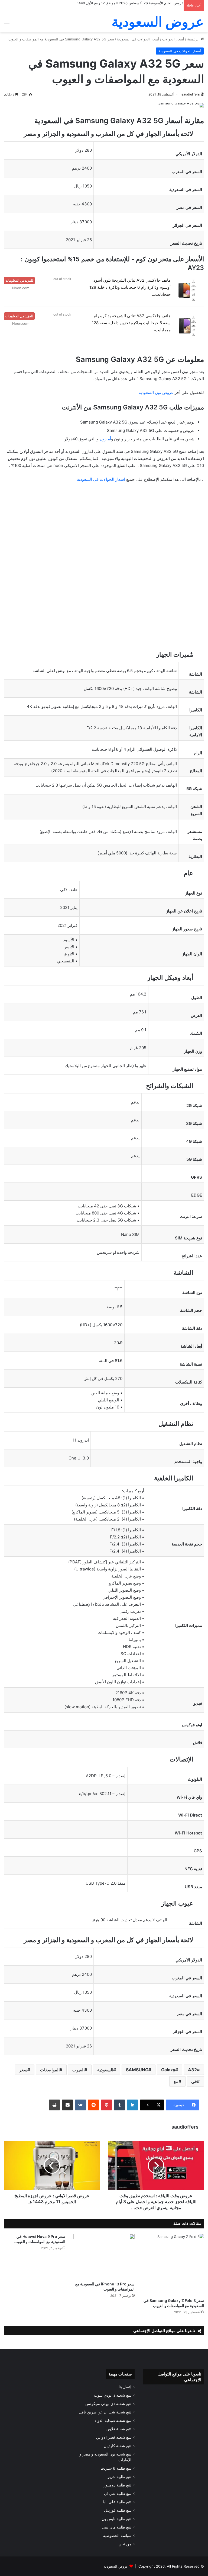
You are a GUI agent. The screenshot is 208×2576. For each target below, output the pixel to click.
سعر (23, 2070)
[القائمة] (7, 24)
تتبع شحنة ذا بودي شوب (113, 2395)
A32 (192, 2070)
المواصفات (50, 2070)
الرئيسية (194, 39)
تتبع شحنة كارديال (118, 2446)
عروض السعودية (116, 2566)
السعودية (105, 2070)
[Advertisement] (104, 528)
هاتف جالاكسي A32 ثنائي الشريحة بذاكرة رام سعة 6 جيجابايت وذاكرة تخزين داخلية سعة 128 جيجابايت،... (131, 323)
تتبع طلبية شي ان (118, 2494)
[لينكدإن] (132, 2105)
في (194, 2081)
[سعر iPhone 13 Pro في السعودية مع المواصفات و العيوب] (104, 2256)
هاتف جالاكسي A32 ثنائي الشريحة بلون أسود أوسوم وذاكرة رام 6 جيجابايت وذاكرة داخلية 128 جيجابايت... (130, 287)
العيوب (78, 2070)
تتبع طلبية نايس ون (116, 2519)
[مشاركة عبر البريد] (67, 2105)
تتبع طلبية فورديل (118, 2510)
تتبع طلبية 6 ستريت (116, 2468)
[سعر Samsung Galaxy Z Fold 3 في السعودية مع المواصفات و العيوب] (173, 2265)
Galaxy (168, 2070)
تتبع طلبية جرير (119, 2477)
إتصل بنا (125, 2387)
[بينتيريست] (106, 2105)
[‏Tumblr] (119, 2105)
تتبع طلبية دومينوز (118, 2485)
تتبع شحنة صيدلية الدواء (113, 2421)
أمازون (105, 439)
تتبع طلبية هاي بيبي (117, 2527)
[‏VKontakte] (80, 2105)
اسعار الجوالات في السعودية (101, 479)
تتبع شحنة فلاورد (118, 2429)
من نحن (125, 2544)
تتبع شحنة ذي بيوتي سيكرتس (108, 2404)
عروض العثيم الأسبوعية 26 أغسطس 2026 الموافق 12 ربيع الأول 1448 (130, 3)
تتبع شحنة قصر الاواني (114, 2437)
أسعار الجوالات (173, 39)
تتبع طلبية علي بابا (117, 2502)
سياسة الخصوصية (117, 2536)
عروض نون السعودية (156, 392)
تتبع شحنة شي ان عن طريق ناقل (105, 2412)
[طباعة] (54, 2105)
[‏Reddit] (93, 2105)
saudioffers (191, 94)
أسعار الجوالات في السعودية (138, 39)
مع (176, 2081)
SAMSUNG (137, 2070)
